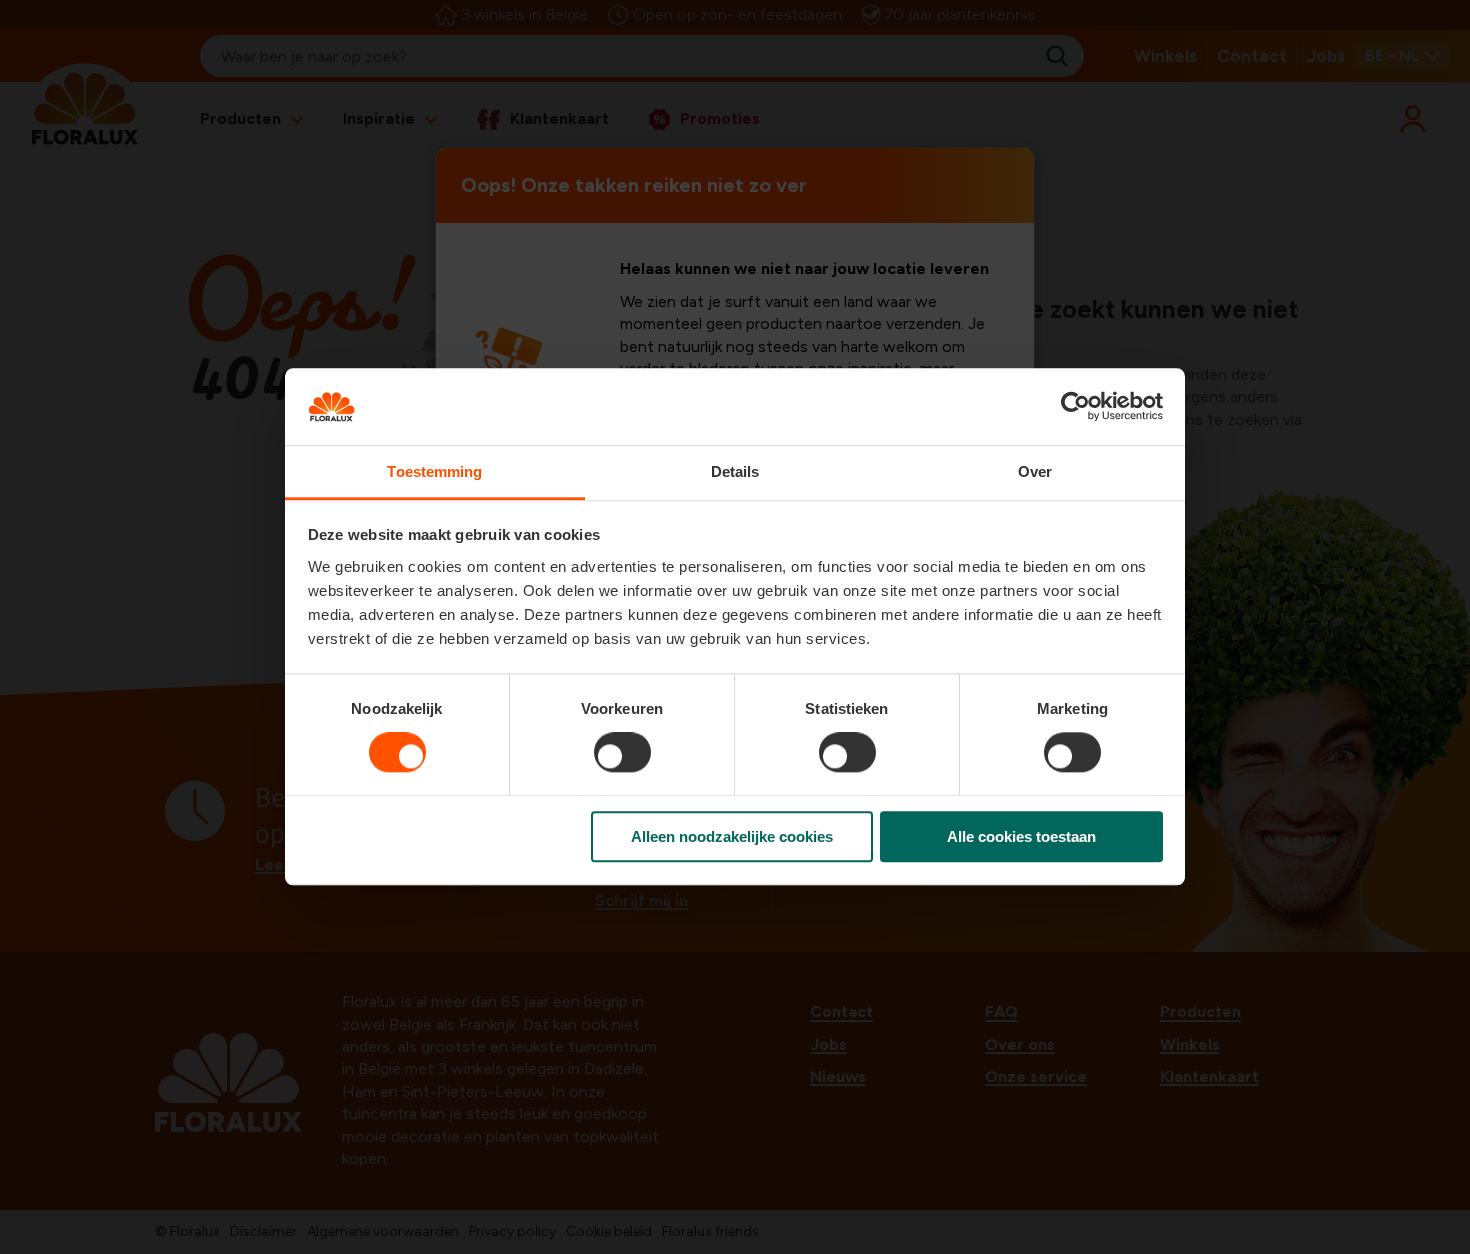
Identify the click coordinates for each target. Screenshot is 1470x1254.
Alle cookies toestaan (1021, 836)
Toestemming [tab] (434, 471)
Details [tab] (735, 471)
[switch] (622, 752)
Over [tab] (1035, 471)
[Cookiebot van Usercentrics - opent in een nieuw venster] (1075, 407)
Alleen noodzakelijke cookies (732, 836)
